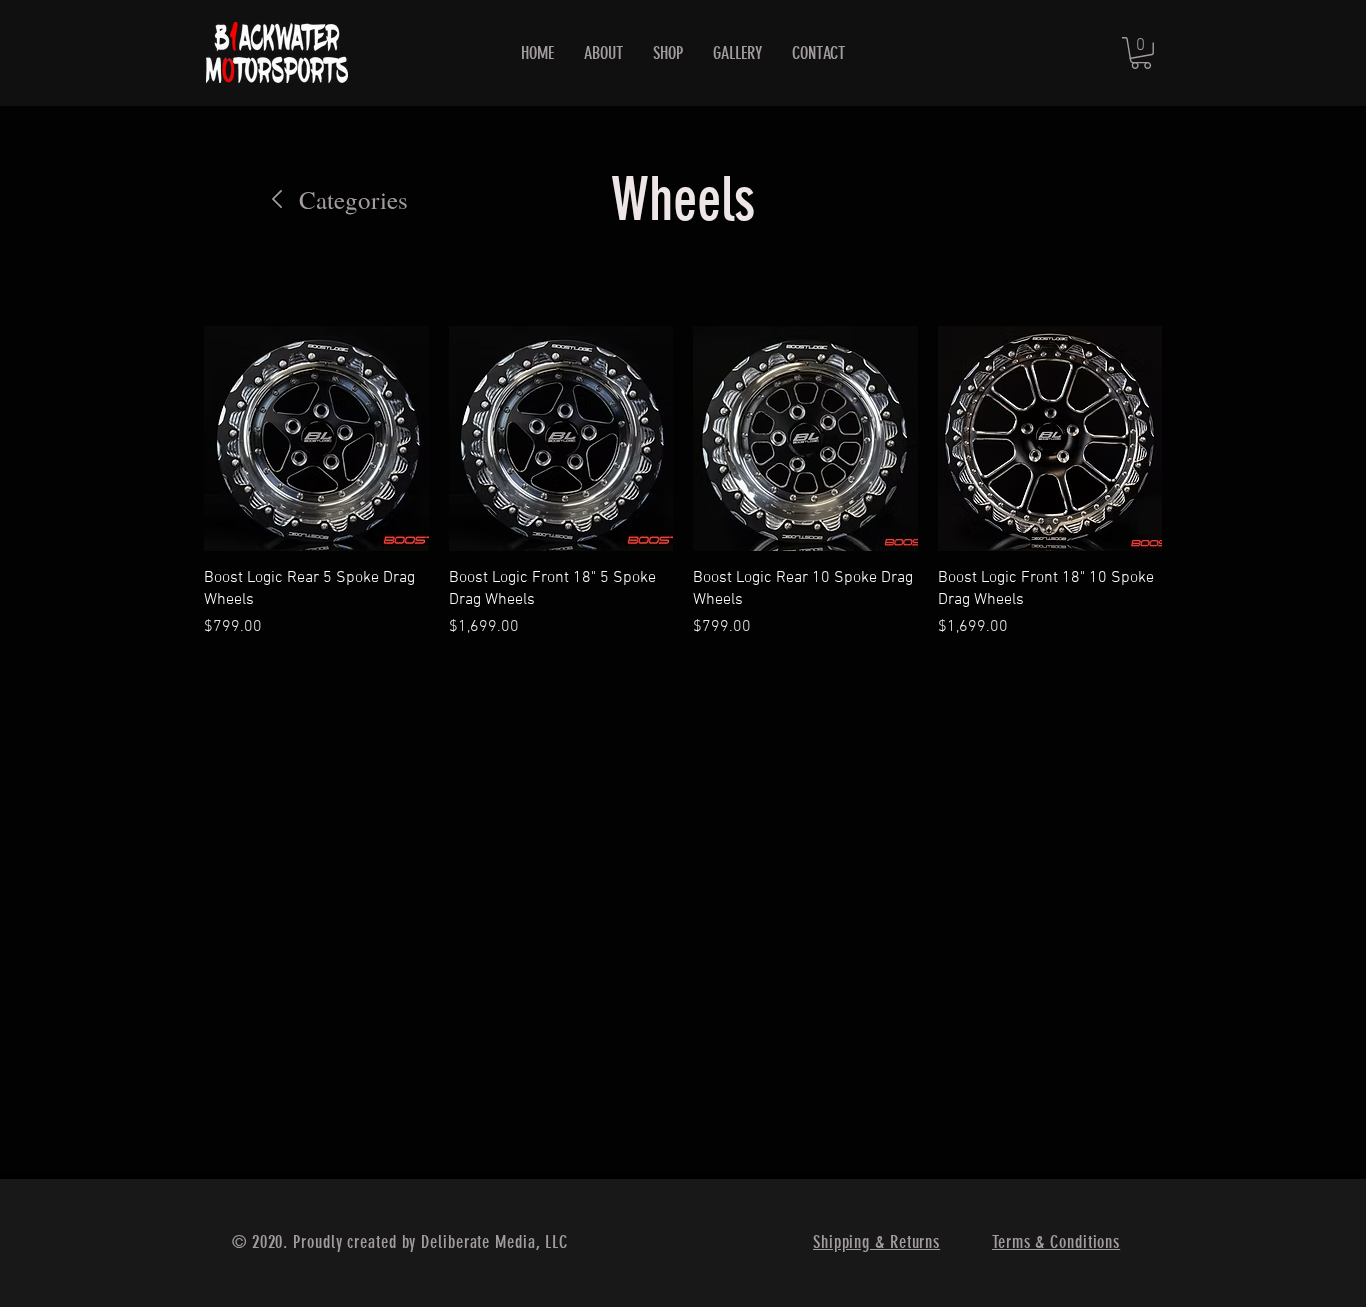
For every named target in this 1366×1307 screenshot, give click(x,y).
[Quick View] (316, 438)
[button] (1141, 53)
